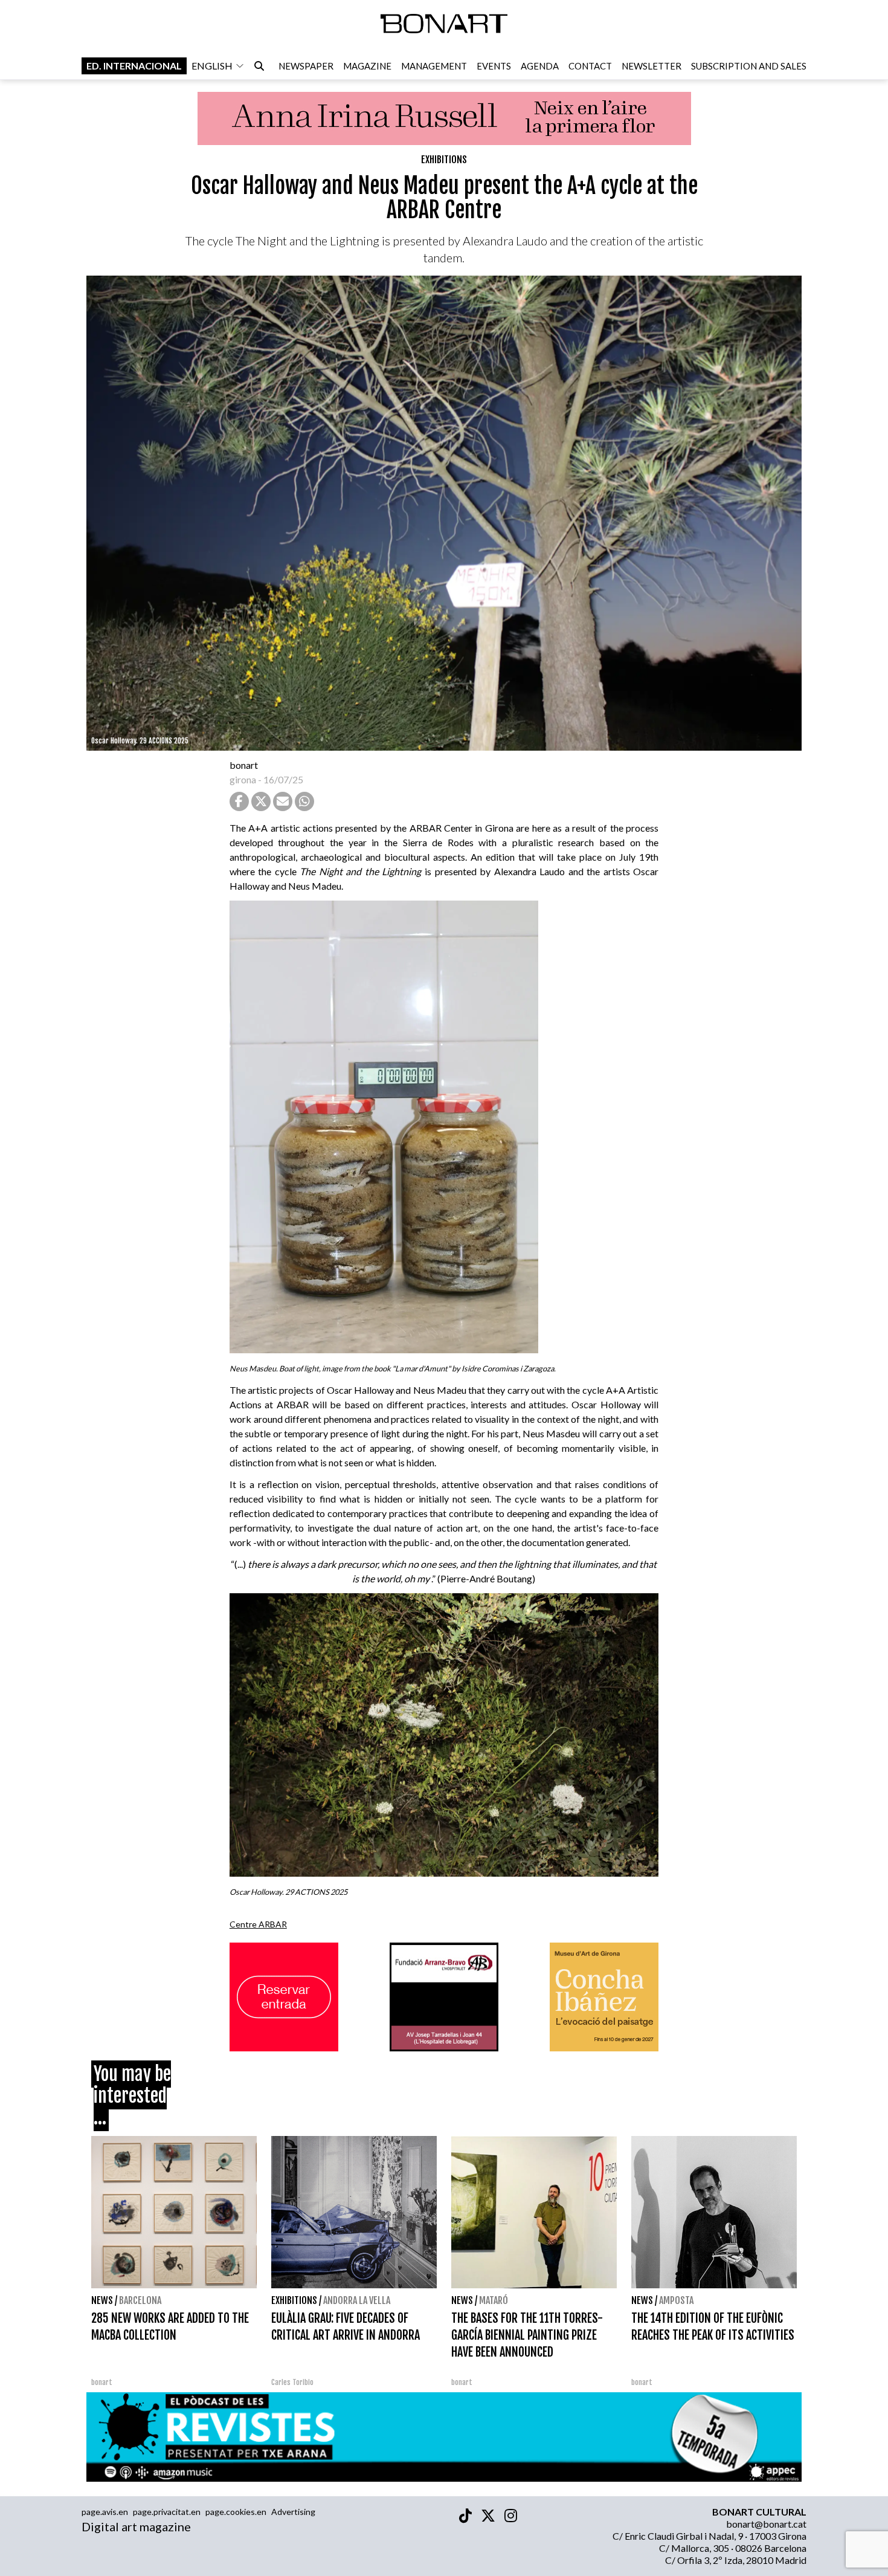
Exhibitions (444, 160)
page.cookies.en (236, 2512)
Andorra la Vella (357, 2300)
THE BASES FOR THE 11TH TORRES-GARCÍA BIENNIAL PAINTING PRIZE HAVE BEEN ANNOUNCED (527, 2335)
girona (243, 779)
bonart (244, 765)
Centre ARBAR (258, 1924)
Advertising (293, 2512)
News (102, 2300)
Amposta (676, 2300)
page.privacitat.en (167, 2512)
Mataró (494, 2300)
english (212, 66)
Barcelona (140, 2300)
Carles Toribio (293, 2382)
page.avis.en (105, 2512)
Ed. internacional (134, 66)
